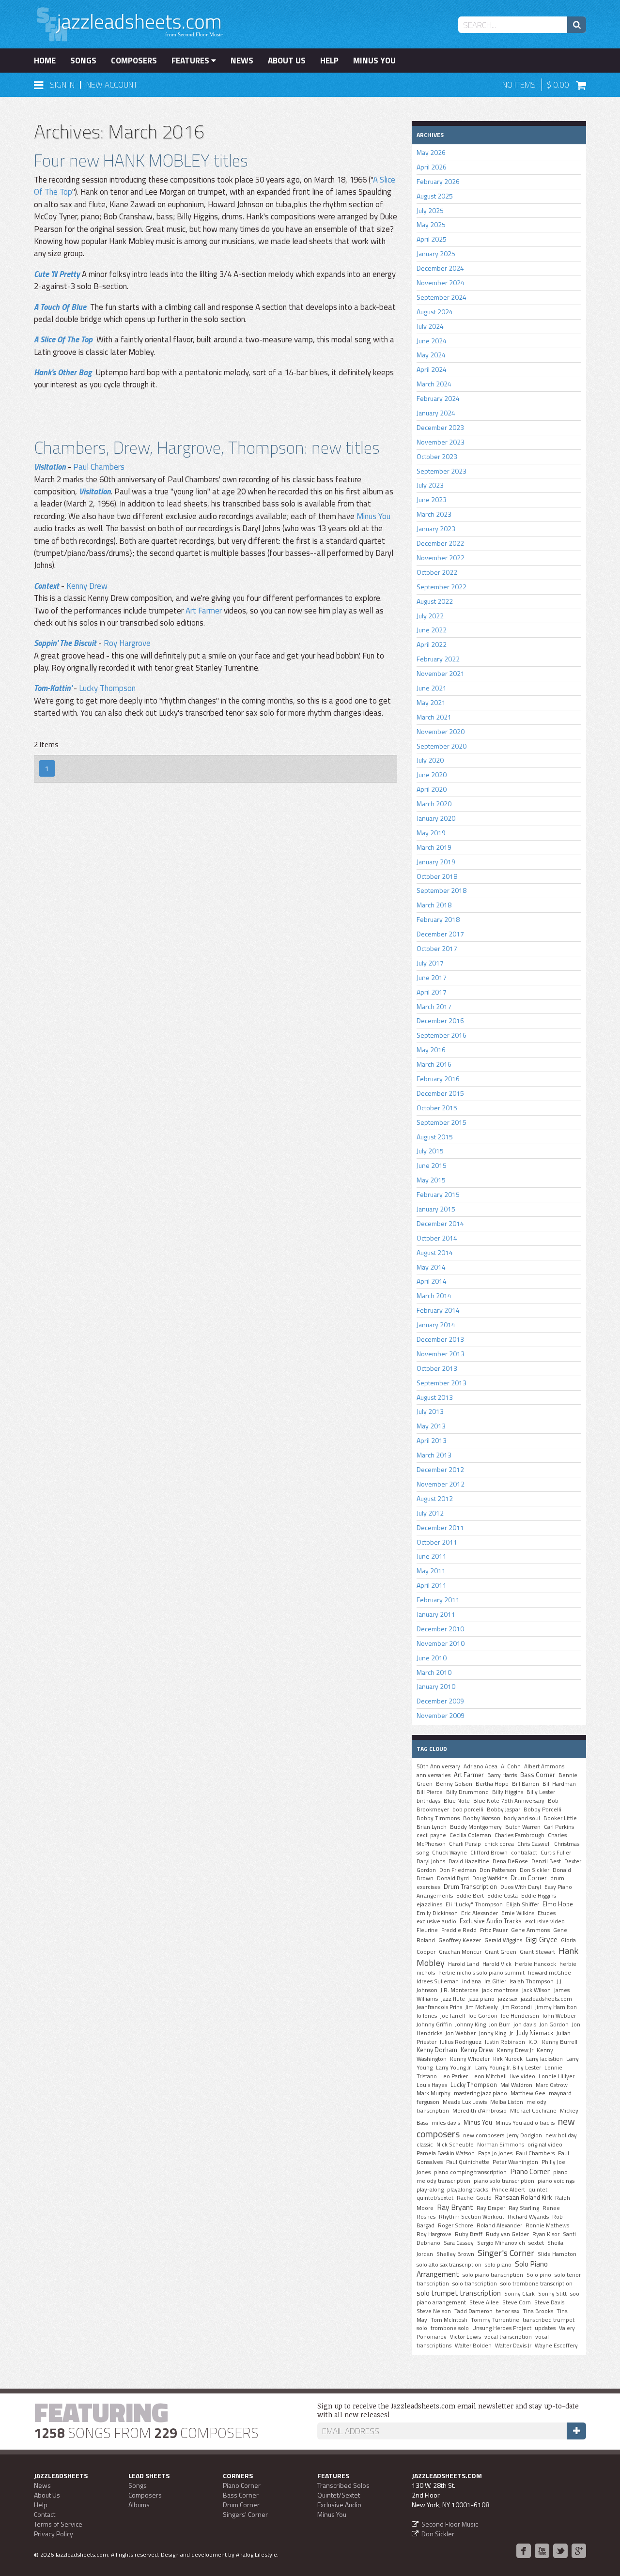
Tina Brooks (538, 2311)
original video (545, 2145)
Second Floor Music (450, 2524)
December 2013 (440, 1339)
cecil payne (431, 1835)
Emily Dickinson (437, 1913)
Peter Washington (515, 2162)
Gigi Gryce (542, 1939)
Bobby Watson (482, 1818)
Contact (45, 2514)
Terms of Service (58, 2524)
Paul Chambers (99, 467)
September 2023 (442, 471)
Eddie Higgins (539, 1896)
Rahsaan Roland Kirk (523, 2197)
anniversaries (434, 1775)
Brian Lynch (432, 1827)
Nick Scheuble (455, 2145)
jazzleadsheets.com (546, 1999)
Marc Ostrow (552, 2085)
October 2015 (437, 1108)
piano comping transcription (470, 2172)
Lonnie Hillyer (557, 2076)
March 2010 (434, 1672)
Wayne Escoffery (556, 2346)
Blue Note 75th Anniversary (509, 1801)
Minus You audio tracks (525, 2123)
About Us (287, 61)
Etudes (547, 1913)
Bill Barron (526, 1784)
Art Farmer (204, 611)
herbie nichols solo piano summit (481, 1973)
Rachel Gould (474, 2198)
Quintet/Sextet (339, 2495)
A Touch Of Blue (60, 307)
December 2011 (440, 1527)
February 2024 (438, 398)
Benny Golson (454, 1784)
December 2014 (440, 1223)
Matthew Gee (528, 2093)
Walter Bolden (473, 2346)
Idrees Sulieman (438, 1981)
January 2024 (436, 413)
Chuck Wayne (449, 1853)
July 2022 (430, 616)
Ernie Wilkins (518, 1913)
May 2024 (431, 355)
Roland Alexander (499, 2225)
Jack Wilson (536, 1990)
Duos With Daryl (521, 1887)
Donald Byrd (453, 1878)
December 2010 (440, 1629)
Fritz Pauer (494, 1930)
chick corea (499, 1844)
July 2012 (430, 1513)
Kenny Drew (87, 586)
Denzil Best (546, 1861)
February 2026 (438, 181)
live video (523, 2076)
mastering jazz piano (480, 2093)
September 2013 (442, 1383)
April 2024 (432, 369)
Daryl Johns (431, 1861)
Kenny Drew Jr (515, 2050)
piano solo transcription (504, 2181)
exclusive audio (436, 1921)
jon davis (525, 2024)
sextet (536, 2243)
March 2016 (434, 1064)
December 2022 (440, 543)
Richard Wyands (528, 2217)
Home (45, 61)
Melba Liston (507, 2102)
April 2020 (432, 789)
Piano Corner (530, 2171)
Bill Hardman (559, 1784)
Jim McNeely (482, 2007)
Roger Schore (456, 2225)
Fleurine (427, 1930)
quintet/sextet (435, 2198)
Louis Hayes (432, 2085)
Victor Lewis (465, 2337)
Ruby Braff (469, 2234)
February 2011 (438, 1600)
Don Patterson (498, 1870)
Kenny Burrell (560, 2042)
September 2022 (442, 587)
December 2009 (440, 1701)
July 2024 (430, 326)
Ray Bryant (455, 2207)
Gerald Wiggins (503, 1940)
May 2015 (431, 1180)
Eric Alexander (480, 1913)
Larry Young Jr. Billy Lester (508, 2068)
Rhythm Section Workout (472, 2217)
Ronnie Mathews (547, 2225)
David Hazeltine (469, 1861)
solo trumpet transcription (459, 2293)
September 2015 (442, 1122)
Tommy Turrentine (495, 2320)
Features (191, 61)
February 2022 (438, 659)
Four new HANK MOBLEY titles (141, 160)
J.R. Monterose (460, 1990)
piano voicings (556, 2181)
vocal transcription (508, 2337)
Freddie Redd (459, 1930)
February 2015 (438, 1194)
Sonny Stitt (552, 2294)
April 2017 (432, 992)
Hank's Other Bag (63, 372)
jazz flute (453, 1999)
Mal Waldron (516, 2085)
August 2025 (435, 196)
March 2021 (434, 717)
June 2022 (432, 630)
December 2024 (440, 268)
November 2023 (441, 442)
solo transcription (475, 2284)
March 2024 (434, 384)
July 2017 (430, 963)
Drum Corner (529, 1878)
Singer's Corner (506, 2253)
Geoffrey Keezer (460, 1940)
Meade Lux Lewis (465, 2102)
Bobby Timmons (438, 1818)
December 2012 (440, 1469)
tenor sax (508, 2311)
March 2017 (434, 1006)
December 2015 (440, 1093)
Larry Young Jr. (454, 2068)
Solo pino (539, 2275)
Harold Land (464, 1964)
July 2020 (430, 760)
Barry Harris (502, 1775)
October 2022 (437, 572)
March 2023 (434, 514)
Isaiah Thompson (532, 1981)
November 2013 (441, 1354)
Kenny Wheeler (470, 2059)
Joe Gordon (483, 2016)
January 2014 (436, 1325)
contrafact (524, 1853)
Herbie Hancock (535, 1964)
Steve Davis (549, 2302)
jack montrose (500, 1990)
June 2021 (432, 688)
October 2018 (437, 876)
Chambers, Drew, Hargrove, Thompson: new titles (207, 447)
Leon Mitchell (489, 2076)
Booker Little (560, 1818)
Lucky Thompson (107, 688)
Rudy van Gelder (507, 2234)
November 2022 (441, 558)
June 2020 (432, 774)
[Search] (577, 25)
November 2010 (441, 1643)
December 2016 (440, 1020)
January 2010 (436, 1686)
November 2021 (441, 673)
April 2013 (432, 1440)
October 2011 (437, 1542)
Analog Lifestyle (256, 2554)
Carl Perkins (559, 1827)
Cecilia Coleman (470, 1835)
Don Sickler (535, 1870)
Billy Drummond (467, 1792)
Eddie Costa (503, 1896)
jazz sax (508, 1999)
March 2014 (434, 1296)
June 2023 (432, 499)
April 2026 (432, 167)
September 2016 (442, 1035)
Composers (134, 61)
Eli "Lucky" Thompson (474, 1904)
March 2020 (434, 804)
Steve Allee (484, 2302)
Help (329, 61)
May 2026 (431, 152)
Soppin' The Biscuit (65, 643)
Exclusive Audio (339, 2505)
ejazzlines (429, 1904)
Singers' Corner (245, 2514)
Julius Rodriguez (461, 2042)
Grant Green (501, 1952)
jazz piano (481, 1999)
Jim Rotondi (517, 2007)
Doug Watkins (490, 1878)
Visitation (50, 467)
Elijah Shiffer (523, 1904)
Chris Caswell (534, 1844)
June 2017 (432, 977)
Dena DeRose (510, 1861)
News (242, 61)
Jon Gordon (554, 2024)
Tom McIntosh (449, 2320)
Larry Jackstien (544, 2059)
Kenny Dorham (437, 2050)
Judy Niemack (535, 2033)
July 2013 (430, 1411)
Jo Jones (427, 2016)
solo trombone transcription (536, 2284)
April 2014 (432, 1281)
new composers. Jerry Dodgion (503, 2135)
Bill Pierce (430, 1792)
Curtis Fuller (556, 1853)
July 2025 (430, 210)
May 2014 (431, 1267)
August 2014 (435, 1252)
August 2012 (435, 1498)
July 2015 (430, 1151)
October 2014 (437, 1238)
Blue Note (457, 1801)
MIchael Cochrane (533, 2111)
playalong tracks (468, 2190)
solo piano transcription (493, 2275)
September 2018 (442, 890)
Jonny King (493, 2033)
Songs (83, 61)
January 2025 (436, 253)
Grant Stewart (537, 1952)
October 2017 (437, 948)
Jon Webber (461, 2033)
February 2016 (438, 1079)
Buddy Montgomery (476, 1827)
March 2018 (434, 905)
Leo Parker (454, 2076)
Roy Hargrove (127, 643)
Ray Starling (524, 2208)
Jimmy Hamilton (556, 2007)
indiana (472, 1981)
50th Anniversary (438, 1766)
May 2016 (431, 1050)
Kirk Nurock (508, 2059)
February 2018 (438, 919)
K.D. (534, 2042)
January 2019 (436, 862)
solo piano (498, 2265)
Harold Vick (497, 1964)
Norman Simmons (501, 2145)
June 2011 (432, 1556)
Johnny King (471, 2024)
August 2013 (435, 1397)
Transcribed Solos (343, 2485)
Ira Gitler (495, 1981)
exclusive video (545, 1921)
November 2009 (441, 1715)
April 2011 (432, 1585)
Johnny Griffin (434, 2024)
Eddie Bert (470, 1896)
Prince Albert (508, 2190)
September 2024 (442, 297)
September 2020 (442, 746)
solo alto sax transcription (449, 2265)
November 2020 (441, 731)
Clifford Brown (489, 1853)
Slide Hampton (557, 2254)
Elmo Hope (558, 1904)
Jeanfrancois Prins (439, 2007)
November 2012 (441, 1484)
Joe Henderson (520, 2016)
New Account (112, 85)
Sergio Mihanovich (501, 2243)
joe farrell (453, 2016)
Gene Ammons (530, 1930)
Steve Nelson (434, 2311)
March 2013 (434, 1455)
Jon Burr (500, 2024)
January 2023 (436, 529)
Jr (511, 2033)
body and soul (522, 1818)
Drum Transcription (470, 1886)
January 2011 (436, 1614)
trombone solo (450, 2328)
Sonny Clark (519, 2294)
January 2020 (436, 818)
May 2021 (431, 702)
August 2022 (435, 601)
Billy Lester (541, 1792)
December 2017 (440, 934)
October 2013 (437, 1368)
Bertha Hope (492, 1784)
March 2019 (434, 847)
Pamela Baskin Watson (446, 2153)
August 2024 (435, 312)
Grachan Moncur (460, 1952)
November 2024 (441, 283)
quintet (538, 2190)
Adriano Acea (480, 1766)
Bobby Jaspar (504, 1809)
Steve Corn (517, 2302)
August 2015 (435, 1137)
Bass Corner (538, 1775)
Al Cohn (511, 1766)
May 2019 (431, 833)
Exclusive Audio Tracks (491, 1921)
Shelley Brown (455, 2254)
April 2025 (432, 239)
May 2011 (431, 1571)
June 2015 (432, 1165)
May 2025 (431, 224)
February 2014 (438, 1310)
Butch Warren (523, 1827)
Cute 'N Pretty (57, 274)
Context (46, 586)
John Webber (559, 2016)
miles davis (446, 2123)
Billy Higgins (508, 1792)
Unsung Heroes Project (502, 2328)
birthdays (428, 1801)
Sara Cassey (459, 2243)
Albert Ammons (544, 1766)
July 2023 (430, 485)
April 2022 (432, 644)
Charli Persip (465, 1844)
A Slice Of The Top (63, 339)
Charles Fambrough (519, 1835)
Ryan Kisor (546, 2234)
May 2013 (431, 1426)
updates (545, 2328)
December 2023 (440, 427)
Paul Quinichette (468, 2162)
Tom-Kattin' (53, 688)
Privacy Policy (54, 2534)
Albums (139, 2505)
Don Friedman (458, 1870)
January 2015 (436, 1209)
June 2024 (432, 341)
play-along (430, 2190)
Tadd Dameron (473, 2311)
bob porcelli (468, 1809)
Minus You (374, 61)
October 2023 (437, 456)
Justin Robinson (505, 2042)
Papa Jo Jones (495, 2153)
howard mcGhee (550, 1973)
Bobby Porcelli (542, 1809)
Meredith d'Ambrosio (480, 2111)
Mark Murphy (434, 2093)
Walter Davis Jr (513, 2346)
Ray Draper (491, 2208)
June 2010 (432, 1658)
